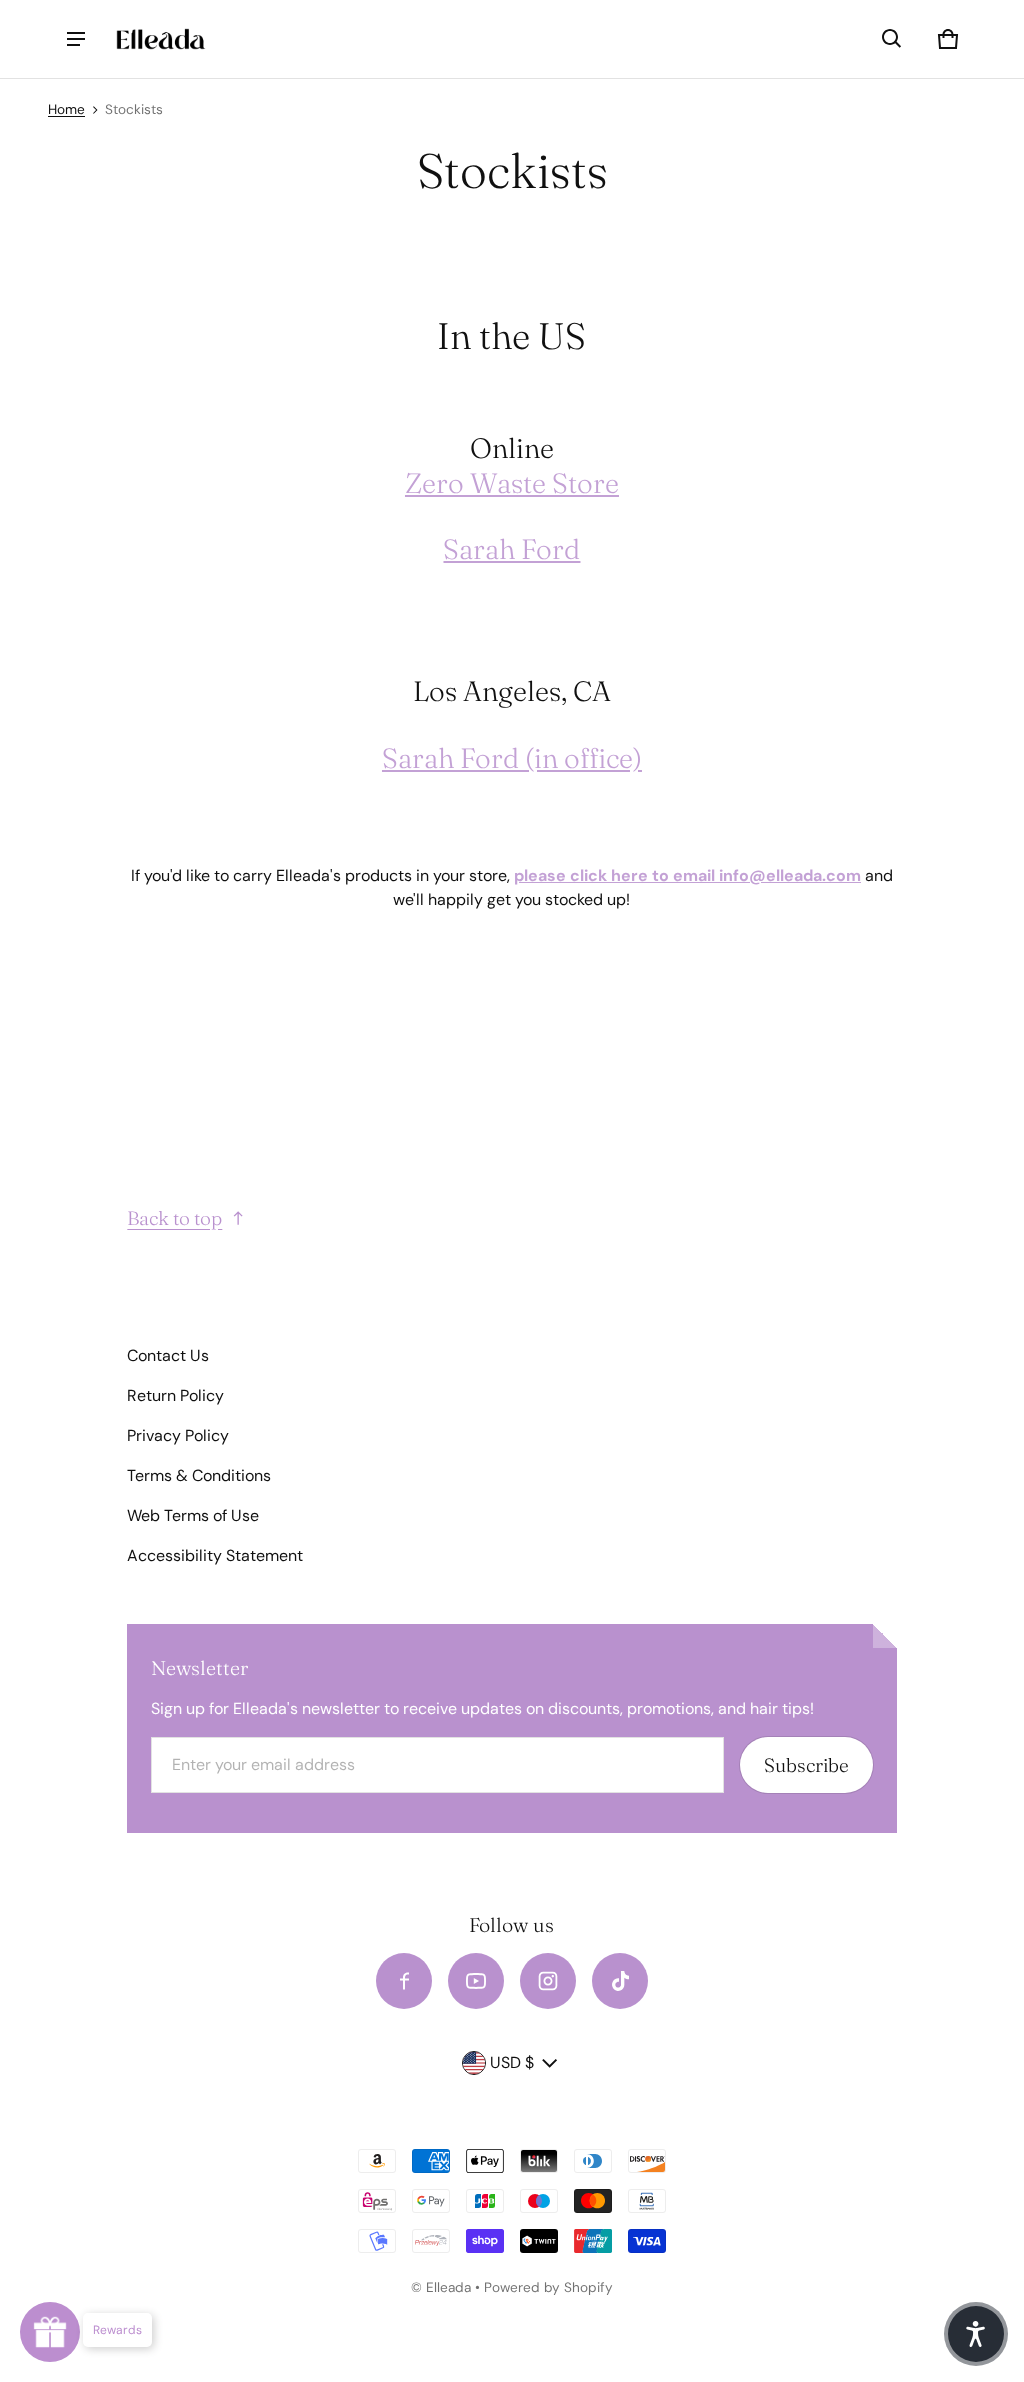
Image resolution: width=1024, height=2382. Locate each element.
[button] (892, 39)
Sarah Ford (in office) (512, 758)
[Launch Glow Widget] (50, 2332)
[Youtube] (476, 1981)
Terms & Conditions (199, 1475)
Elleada (448, 2287)
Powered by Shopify (548, 2287)
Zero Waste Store (512, 483)
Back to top (174, 1218)
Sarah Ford (511, 549)
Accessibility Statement (215, 1555)
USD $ (512, 2062)
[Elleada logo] (161, 39)
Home (66, 109)
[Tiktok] (620, 1981)
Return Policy (175, 1395)
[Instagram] (548, 1981)
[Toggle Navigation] (76, 39)
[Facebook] (404, 1981)
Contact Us (168, 1355)
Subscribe (806, 1765)
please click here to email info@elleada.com (687, 875)
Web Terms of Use (193, 1515)
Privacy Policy (178, 1435)
